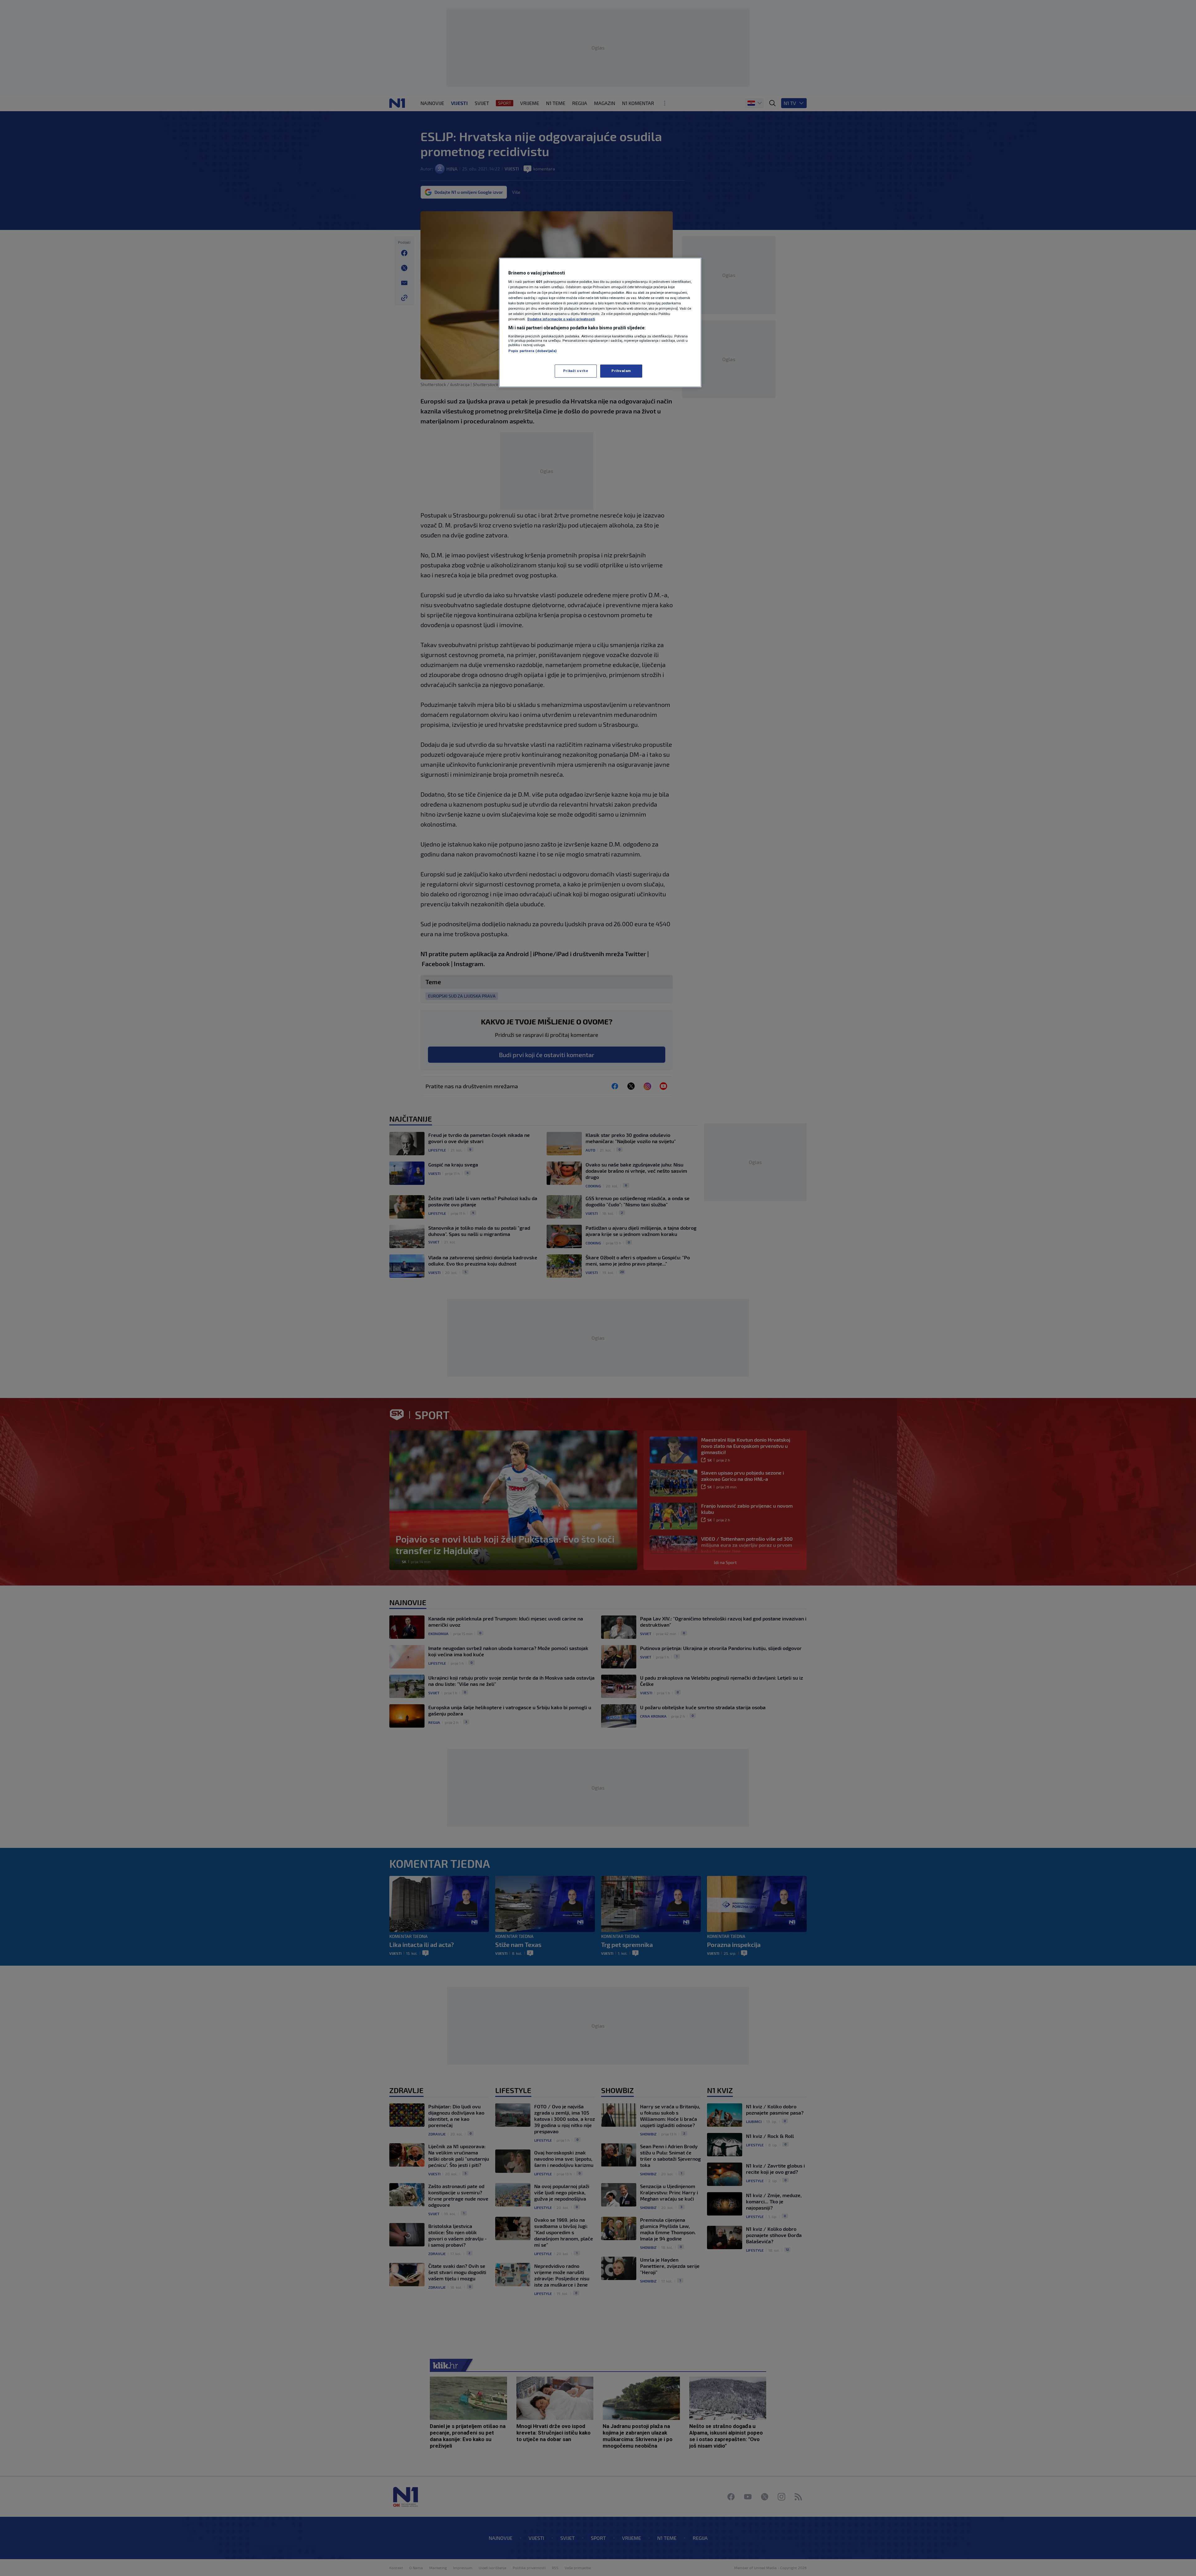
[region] (600, 322)
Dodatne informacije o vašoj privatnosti (561, 319)
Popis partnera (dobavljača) (532, 351)
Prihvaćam (621, 371)
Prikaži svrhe (576, 371)
